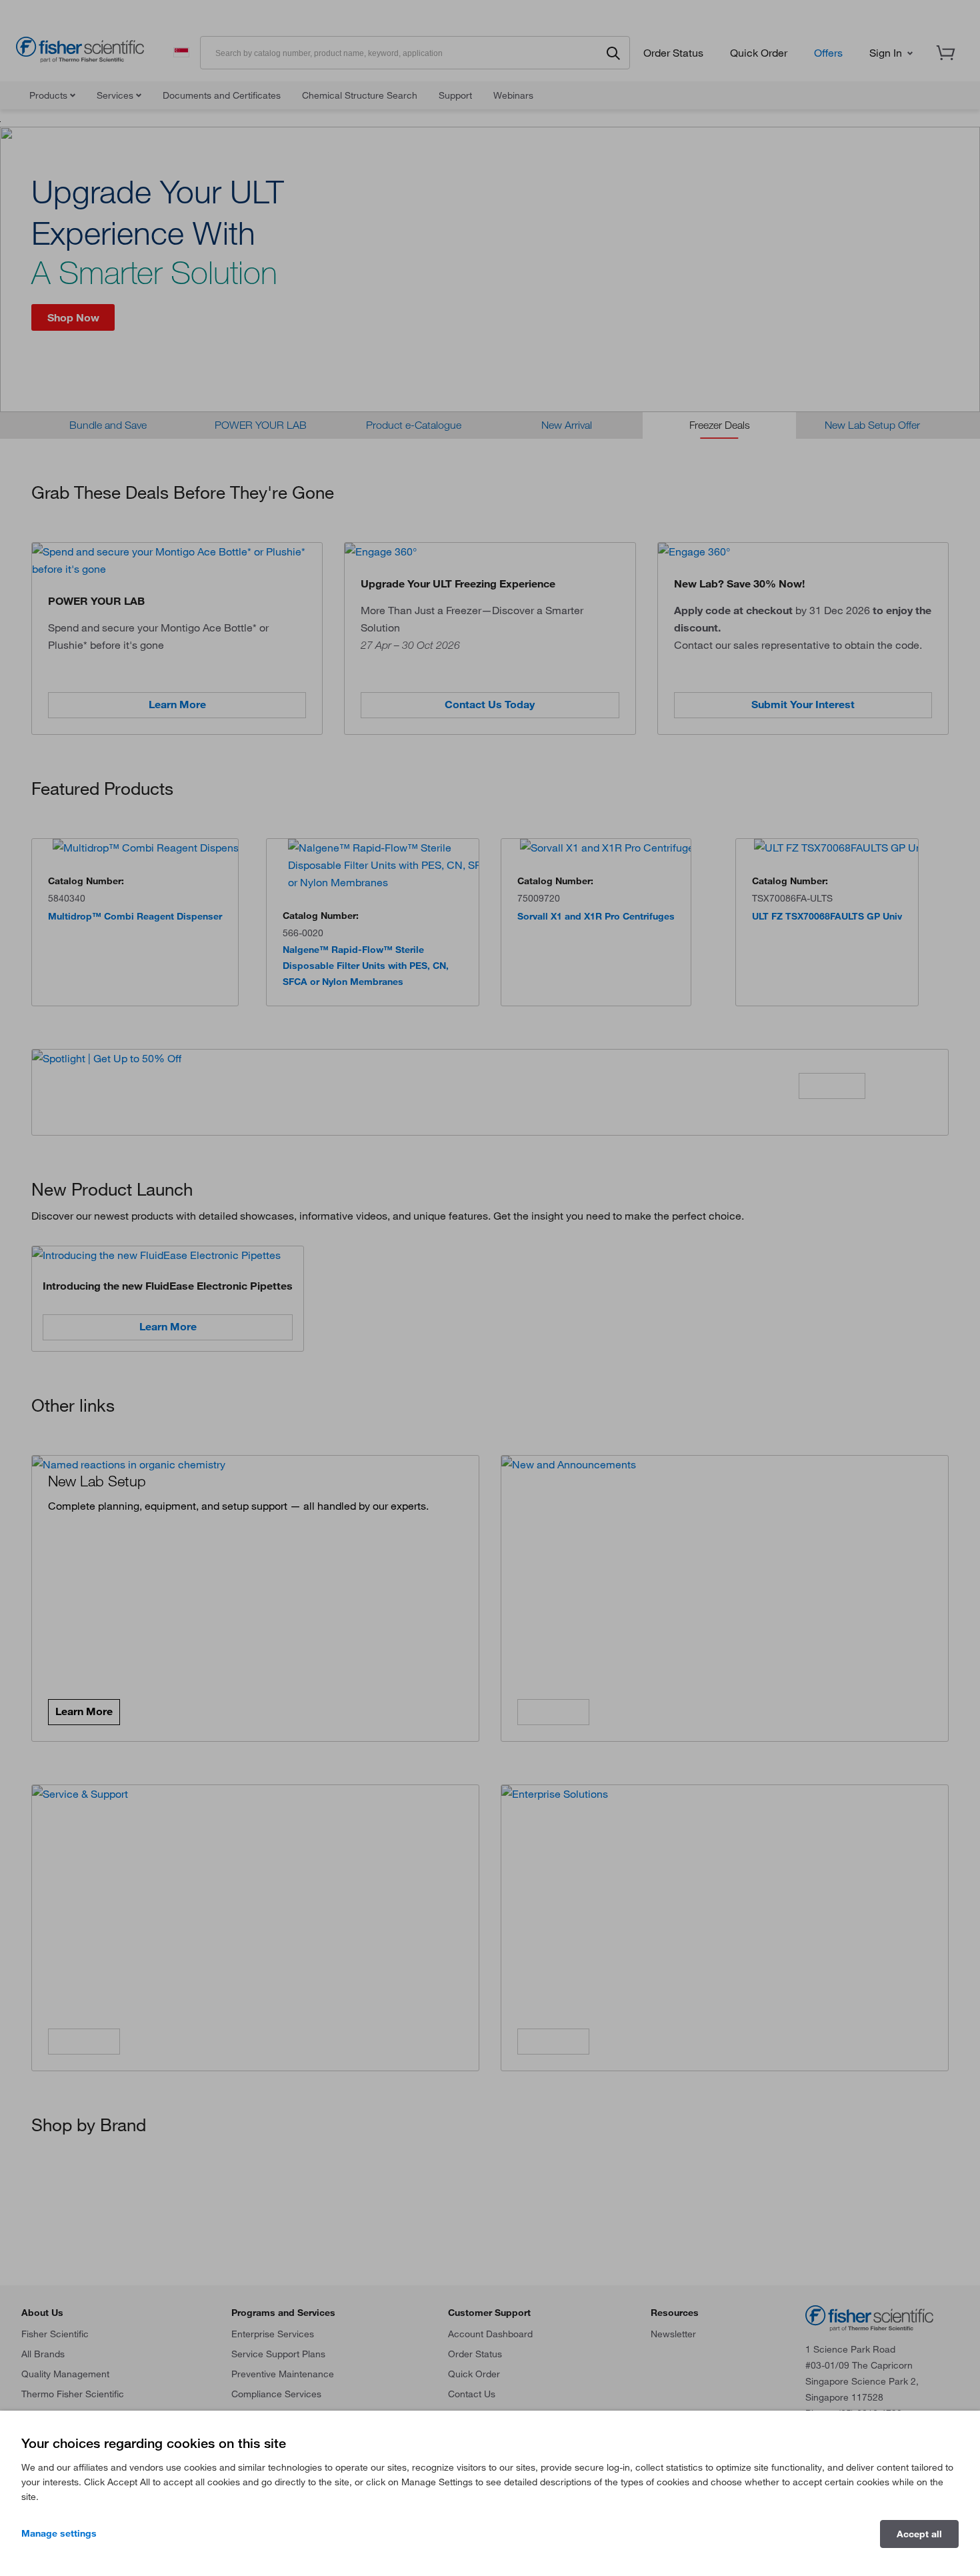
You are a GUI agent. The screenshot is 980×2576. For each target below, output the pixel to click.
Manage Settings (59, 2533)
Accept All (919, 2534)
